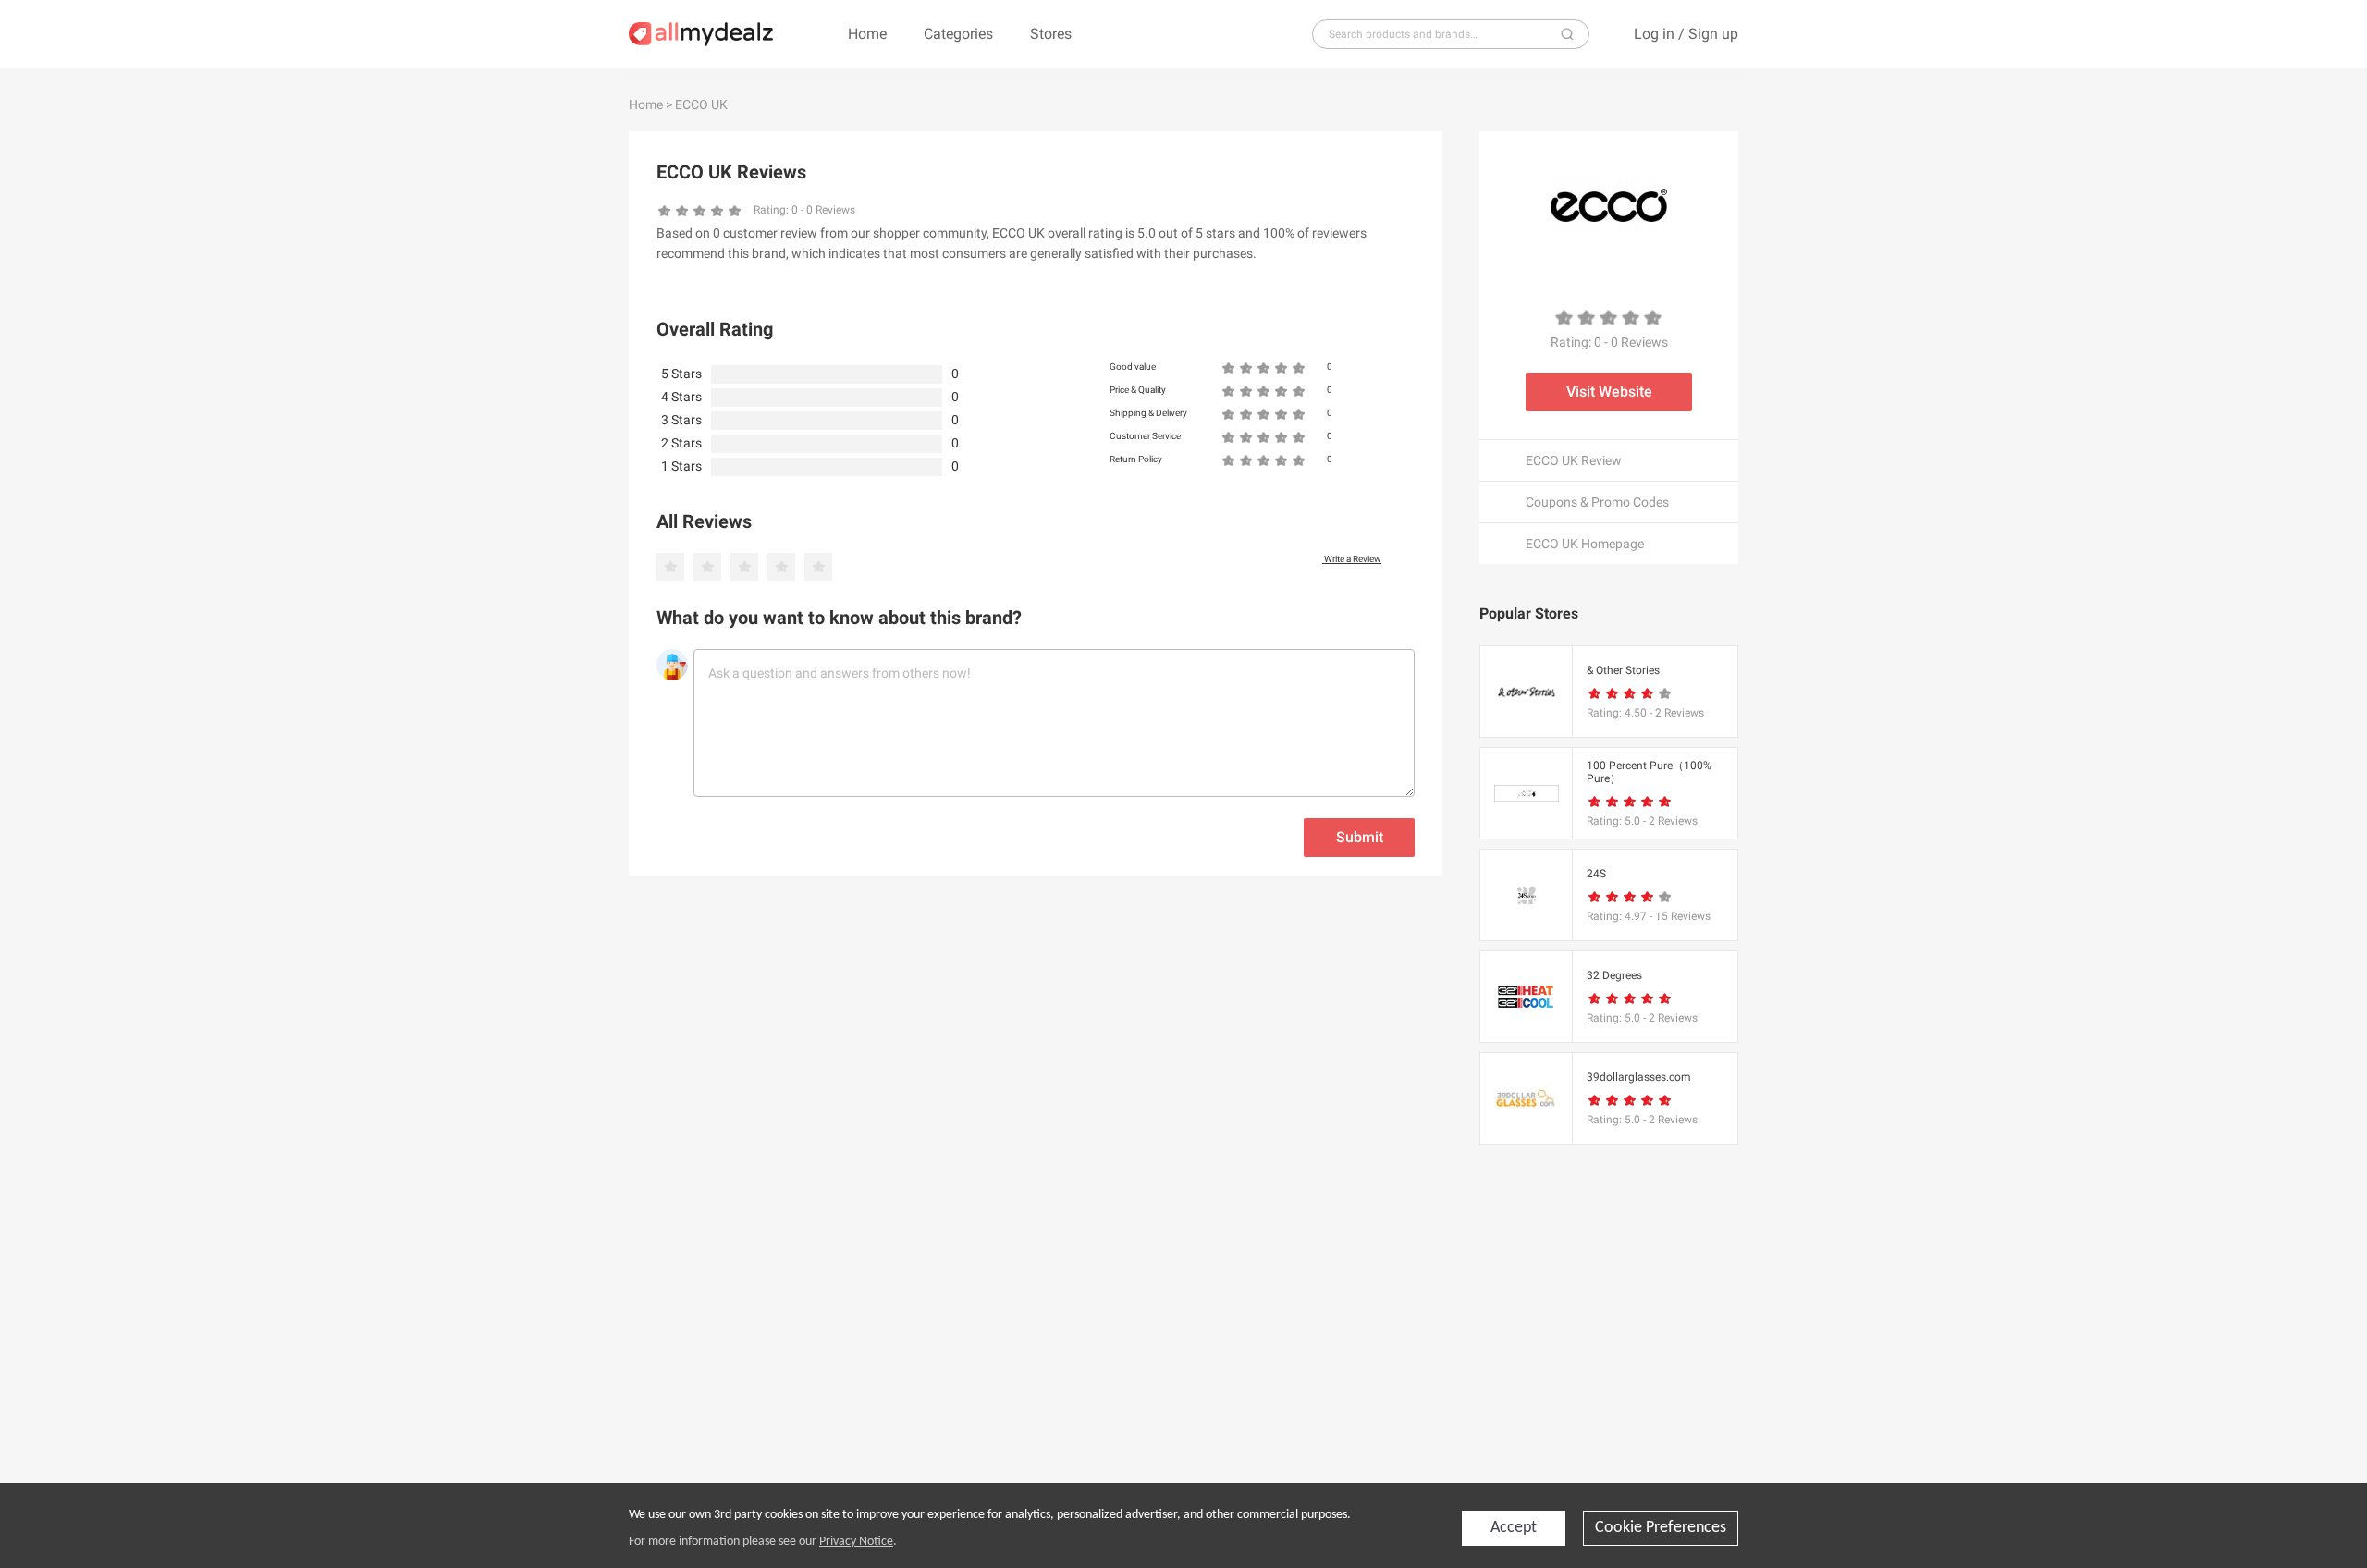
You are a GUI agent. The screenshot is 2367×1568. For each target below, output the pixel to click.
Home (867, 34)
